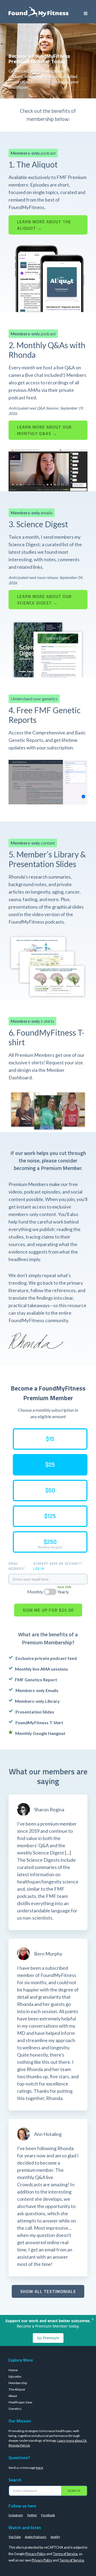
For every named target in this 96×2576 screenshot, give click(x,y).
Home (13, 2370)
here (39, 2468)
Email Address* (17, 1566)
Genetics (15, 2409)
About (13, 2396)
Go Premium (48, 2338)
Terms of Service (65, 2554)
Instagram (16, 2515)
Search (74, 2491)
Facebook (48, 2515)
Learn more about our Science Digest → (44, 600)
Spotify (55, 2537)
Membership (18, 2383)
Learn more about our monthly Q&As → (44, 430)
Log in (39, 1569)
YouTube (15, 2537)
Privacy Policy (36, 2554)
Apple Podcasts (36, 2537)
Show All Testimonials (48, 2291)
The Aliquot (17, 2389)
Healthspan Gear (21, 2402)
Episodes (15, 2376)
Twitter (32, 2515)
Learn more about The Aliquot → (44, 225)
